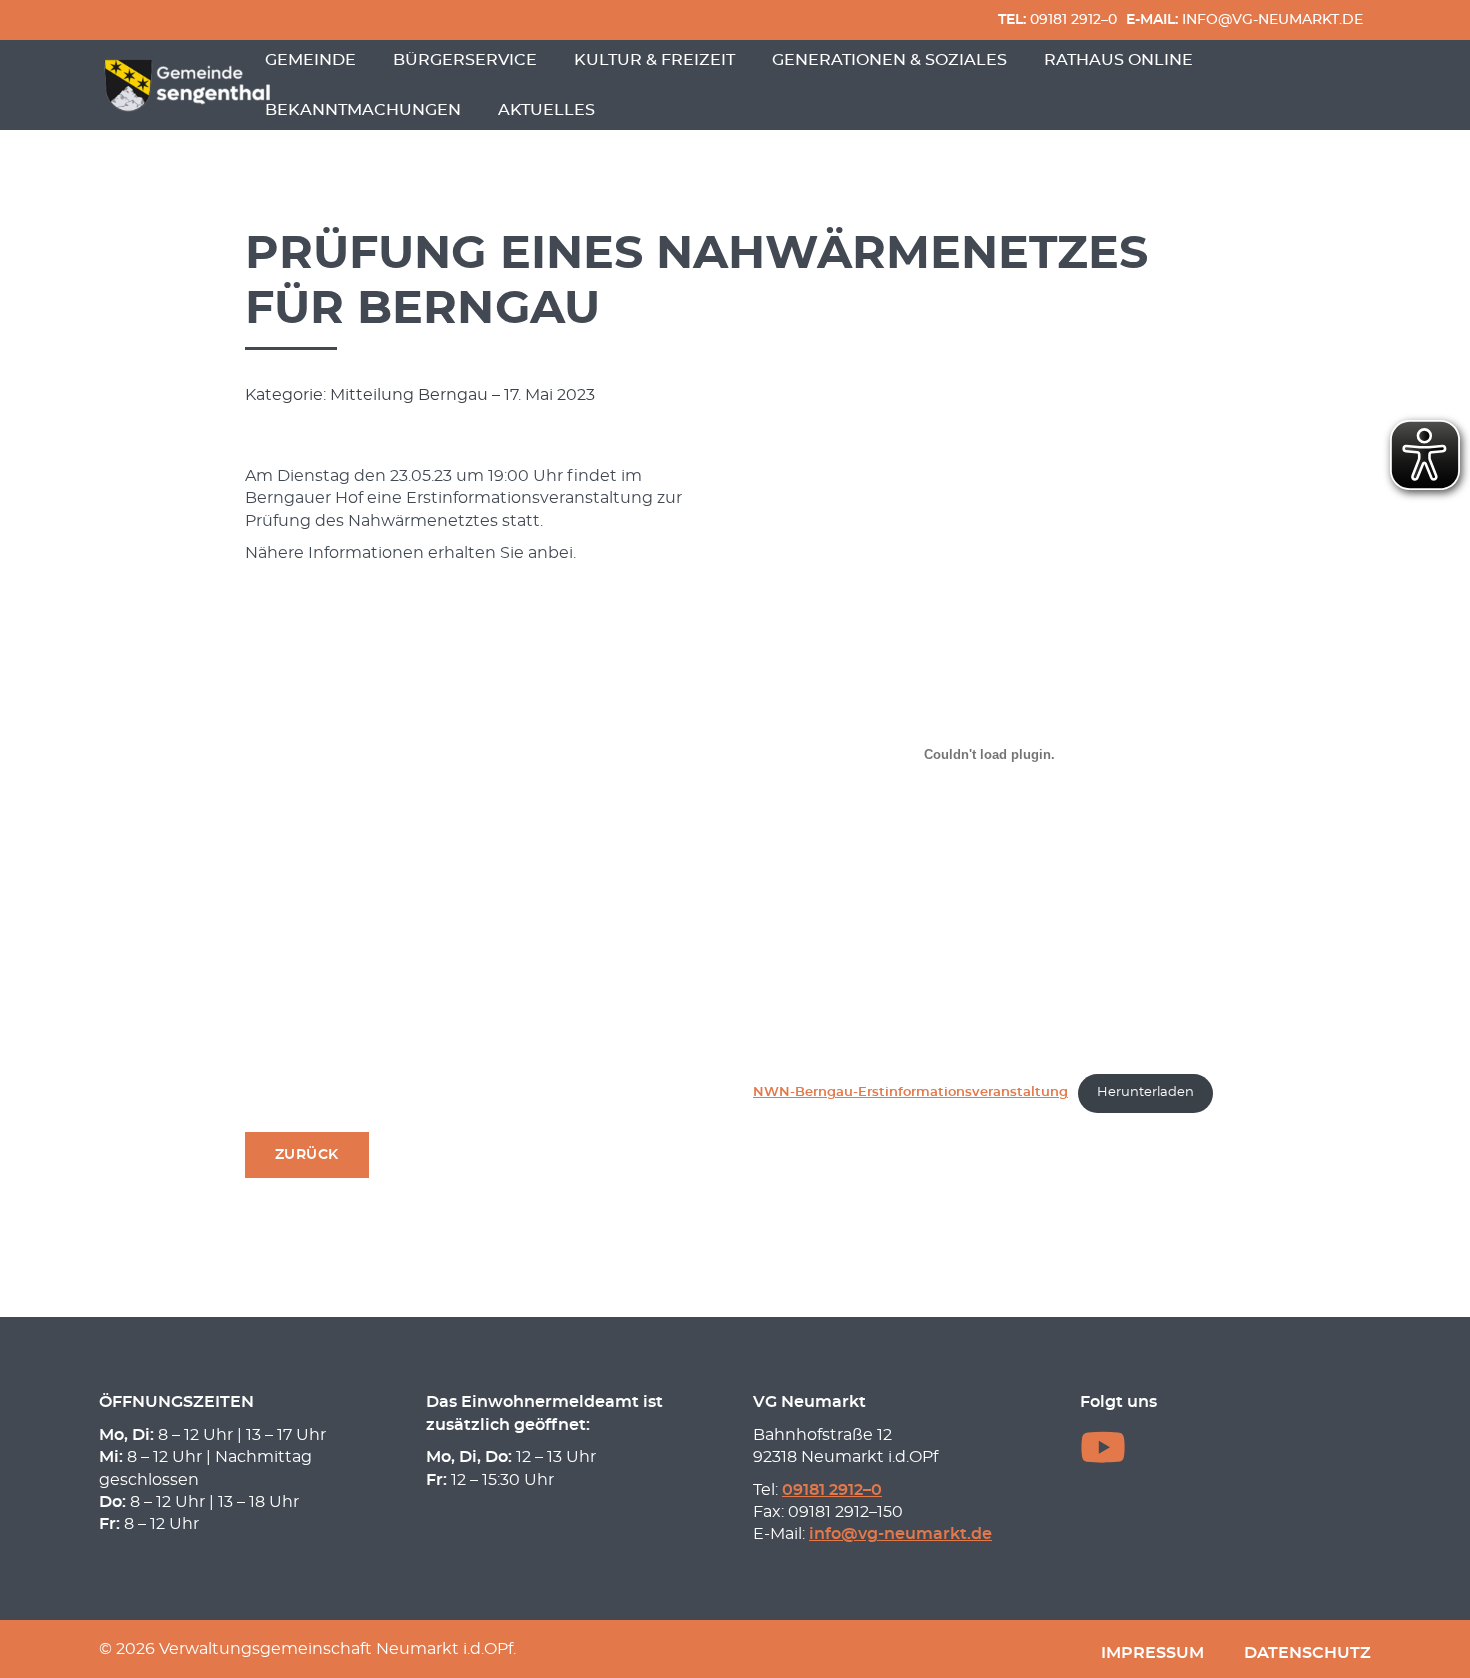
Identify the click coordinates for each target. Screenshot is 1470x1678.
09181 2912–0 (1057, 19)
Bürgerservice (465, 60)
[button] (307, 1155)
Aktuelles (546, 110)
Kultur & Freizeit (654, 60)
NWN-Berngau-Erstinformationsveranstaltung (910, 1092)
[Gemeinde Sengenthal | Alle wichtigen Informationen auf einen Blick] (190, 85)
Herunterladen (1145, 1092)
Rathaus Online (1118, 60)
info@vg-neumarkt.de (1244, 19)
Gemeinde (310, 60)
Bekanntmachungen (363, 110)
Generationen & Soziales (889, 60)
